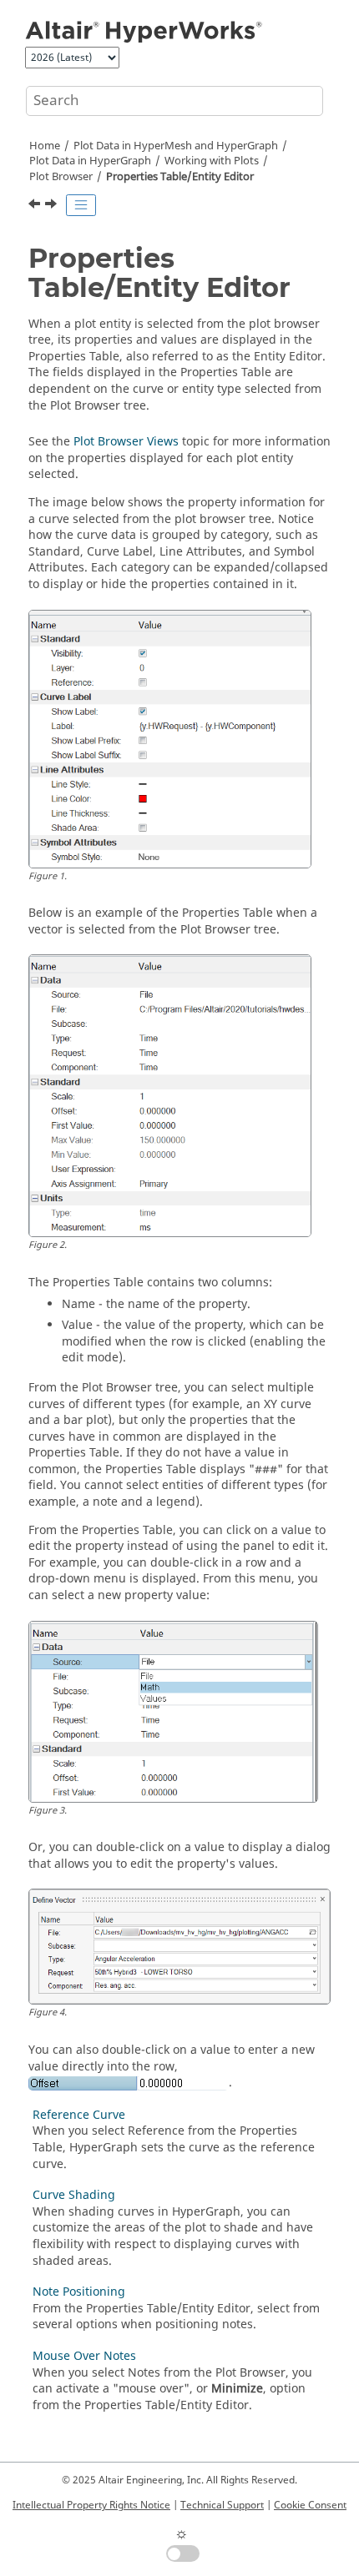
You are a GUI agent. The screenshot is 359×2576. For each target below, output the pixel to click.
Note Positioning (79, 2292)
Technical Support (222, 2505)
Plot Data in (90, 161)
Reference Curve (79, 2115)
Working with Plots (212, 161)
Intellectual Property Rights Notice (91, 2505)
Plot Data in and (176, 146)
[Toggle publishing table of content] (81, 205)
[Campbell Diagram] (36, 206)
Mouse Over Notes (84, 2356)
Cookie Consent (310, 2505)
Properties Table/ (180, 177)
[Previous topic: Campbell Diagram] (36, 206)
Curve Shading (74, 2195)
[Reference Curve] (53, 206)
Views (126, 442)
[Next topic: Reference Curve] (53, 206)
